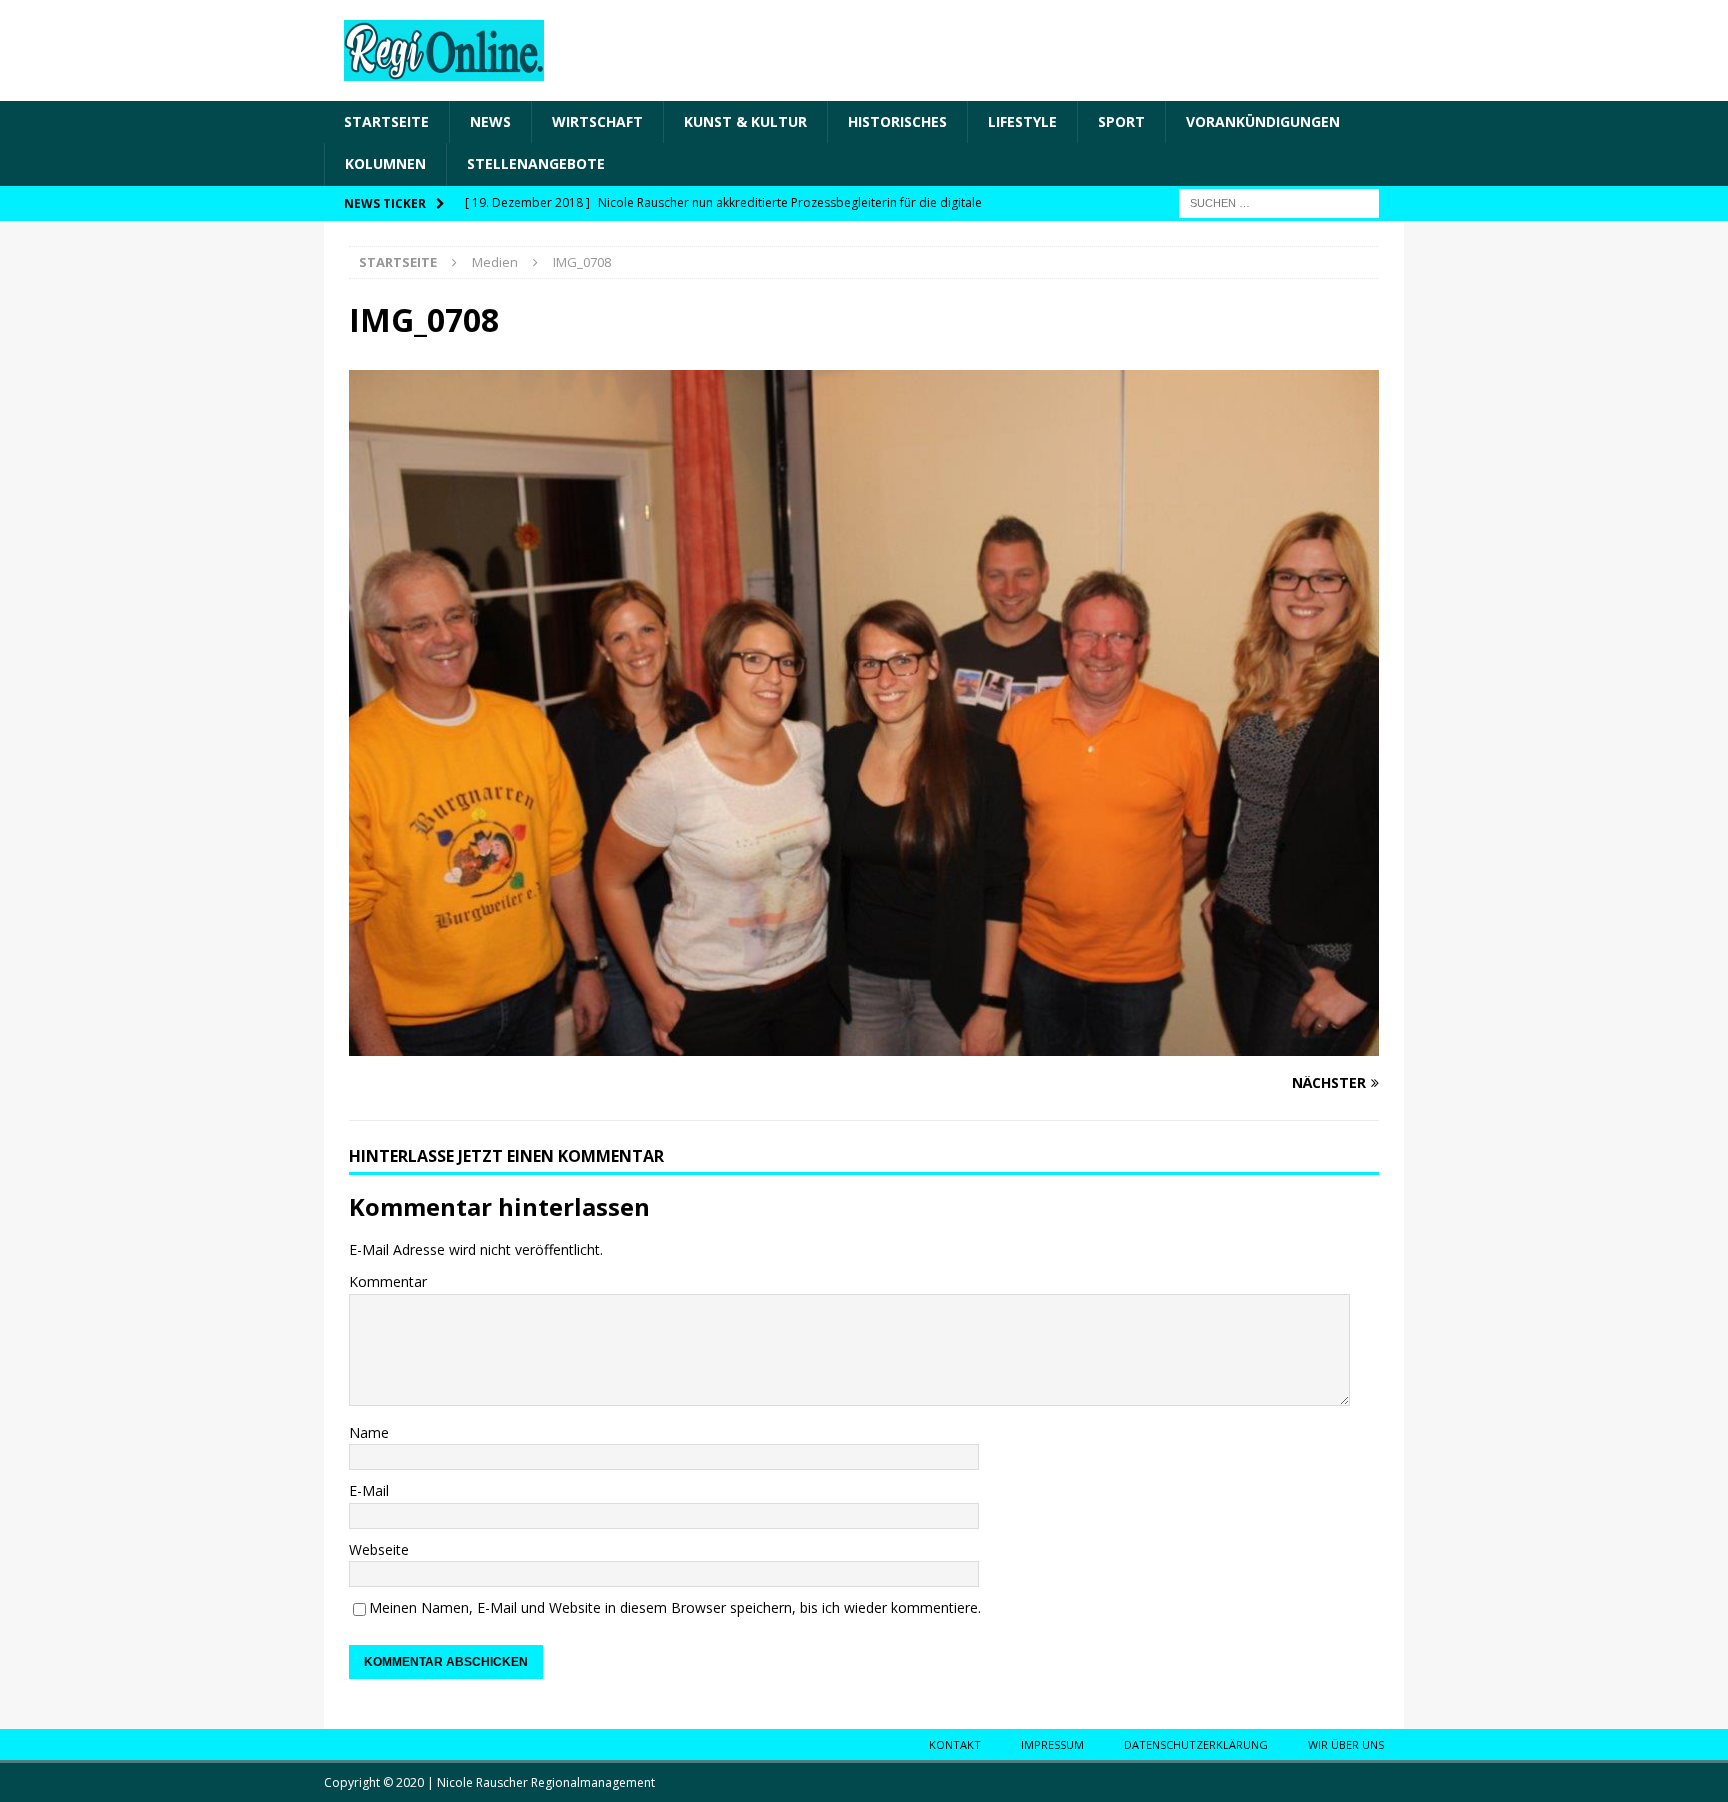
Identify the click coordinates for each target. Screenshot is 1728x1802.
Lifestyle (1022, 121)
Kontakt (955, 1744)
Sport (1121, 121)
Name (369, 1432)
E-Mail (369, 1490)
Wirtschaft (597, 121)
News (490, 121)
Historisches (897, 121)
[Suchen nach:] (1279, 201)
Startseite (386, 121)
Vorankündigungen (1263, 121)
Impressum (1052, 1744)
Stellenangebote (536, 163)
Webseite (379, 1549)
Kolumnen (385, 163)
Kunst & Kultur (745, 121)
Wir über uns (1346, 1744)
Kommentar (388, 1281)
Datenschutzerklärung (1196, 1744)
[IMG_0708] (864, 1044)
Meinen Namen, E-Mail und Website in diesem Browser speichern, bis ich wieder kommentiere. (675, 1607)
